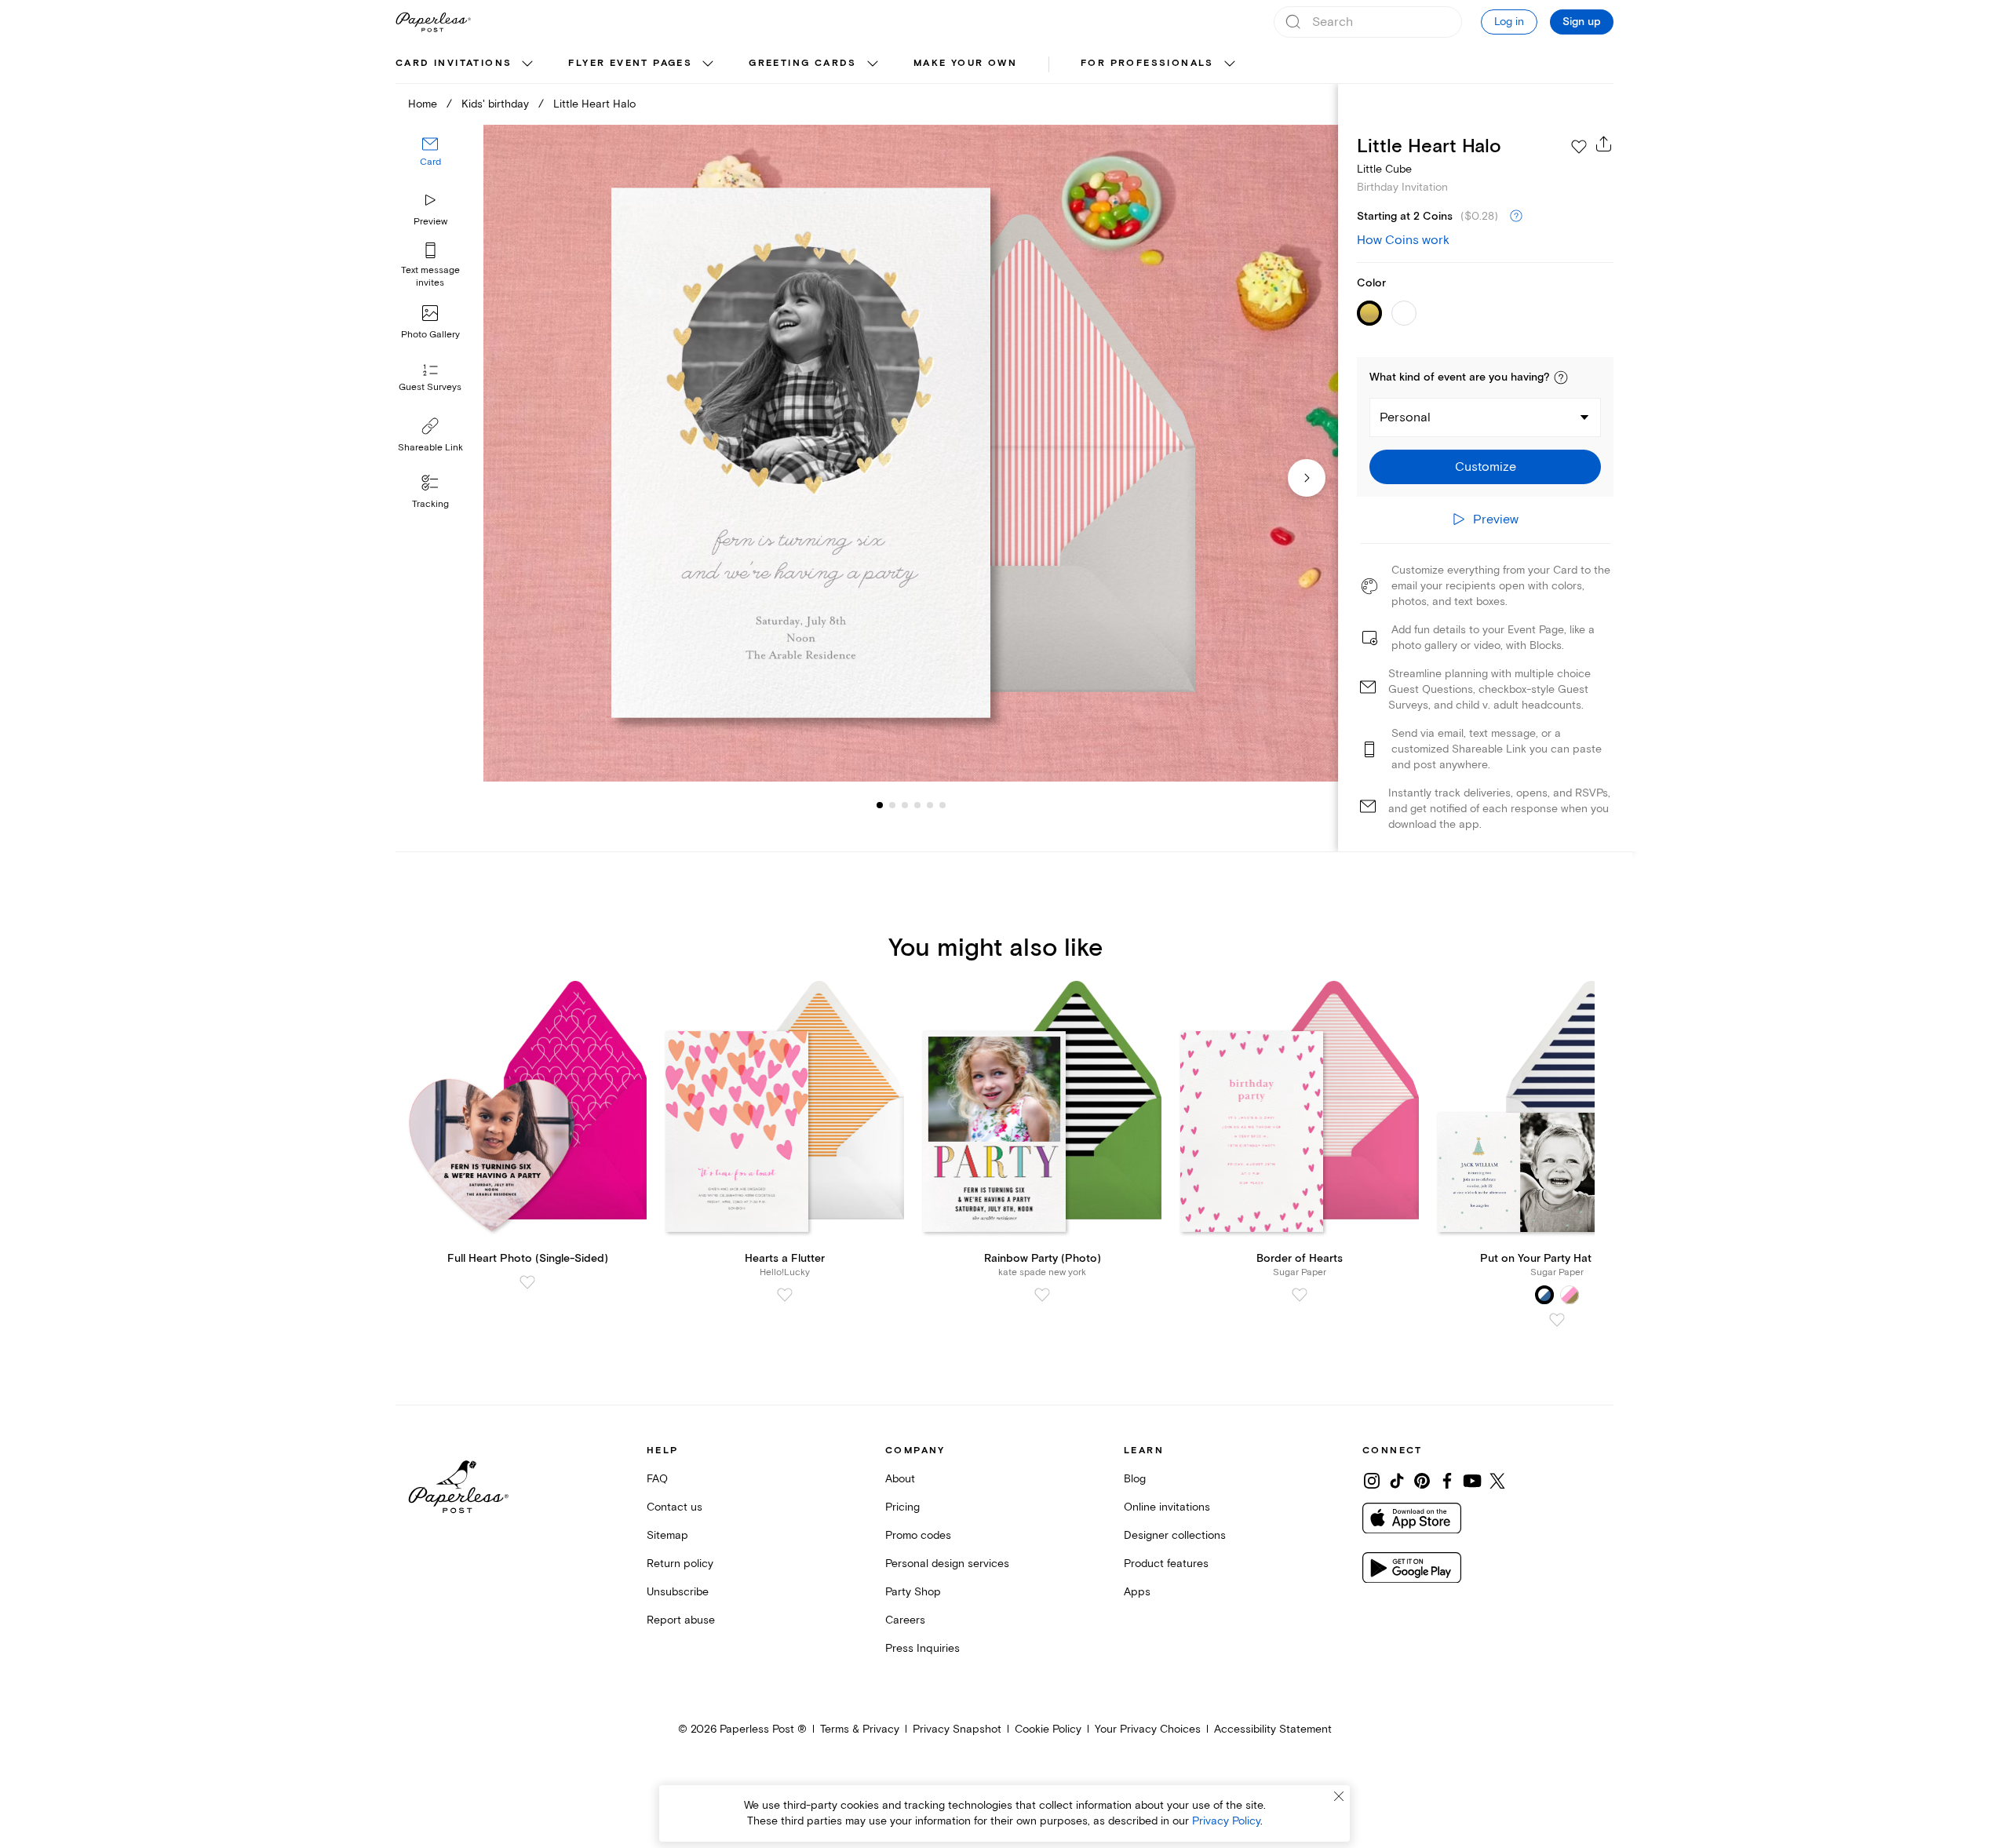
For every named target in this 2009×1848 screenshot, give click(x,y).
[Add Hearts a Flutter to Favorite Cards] (785, 1295)
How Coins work (1403, 240)
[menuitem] (466, 64)
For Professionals (1147, 63)
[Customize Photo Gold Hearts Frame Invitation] (910, 453)
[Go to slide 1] (880, 805)
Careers (905, 1620)
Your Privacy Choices (1148, 1729)
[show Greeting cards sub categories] (873, 64)
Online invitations (1167, 1507)
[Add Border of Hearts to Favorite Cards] (1300, 1295)
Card (430, 163)
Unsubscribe (678, 1592)
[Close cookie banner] (1339, 1796)
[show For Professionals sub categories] (1230, 64)
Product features (1166, 1564)
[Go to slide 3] (892, 805)
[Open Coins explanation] (1516, 217)
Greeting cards (803, 63)
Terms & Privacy (860, 1729)
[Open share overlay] (1604, 144)
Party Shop (913, 1592)
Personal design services (947, 1564)
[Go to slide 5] (917, 805)
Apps (1137, 1592)
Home (423, 104)
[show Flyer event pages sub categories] (708, 64)
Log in (1509, 22)
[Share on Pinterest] (1422, 1481)
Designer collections (1175, 1535)
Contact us (675, 1507)
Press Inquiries (922, 1648)
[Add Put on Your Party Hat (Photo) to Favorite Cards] (1557, 1320)
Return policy (680, 1564)
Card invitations (454, 63)
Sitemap (667, 1535)
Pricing (902, 1507)
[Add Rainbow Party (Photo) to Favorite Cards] (1042, 1295)
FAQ (657, 1479)
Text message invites (430, 277)
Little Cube (1384, 169)
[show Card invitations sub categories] (527, 64)
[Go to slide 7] (943, 805)
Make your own (965, 63)
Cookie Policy (1048, 1729)
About (900, 1479)
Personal (1405, 417)
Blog (1135, 1479)
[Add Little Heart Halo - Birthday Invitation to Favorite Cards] (1579, 147)
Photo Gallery (430, 335)
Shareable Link (430, 448)
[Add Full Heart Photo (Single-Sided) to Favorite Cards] (527, 1282)
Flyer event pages (630, 63)
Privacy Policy (1226, 1821)
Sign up (1582, 22)
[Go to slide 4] (905, 805)
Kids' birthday (495, 104)
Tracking (430, 504)
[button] (1561, 377)
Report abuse (681, 1620)
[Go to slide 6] (930, 805)
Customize (1486, 467)
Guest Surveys (430, 388)
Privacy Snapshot (957, 1729)
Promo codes (918, 1535)
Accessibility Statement (1273, 1729)
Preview (430, 222)
